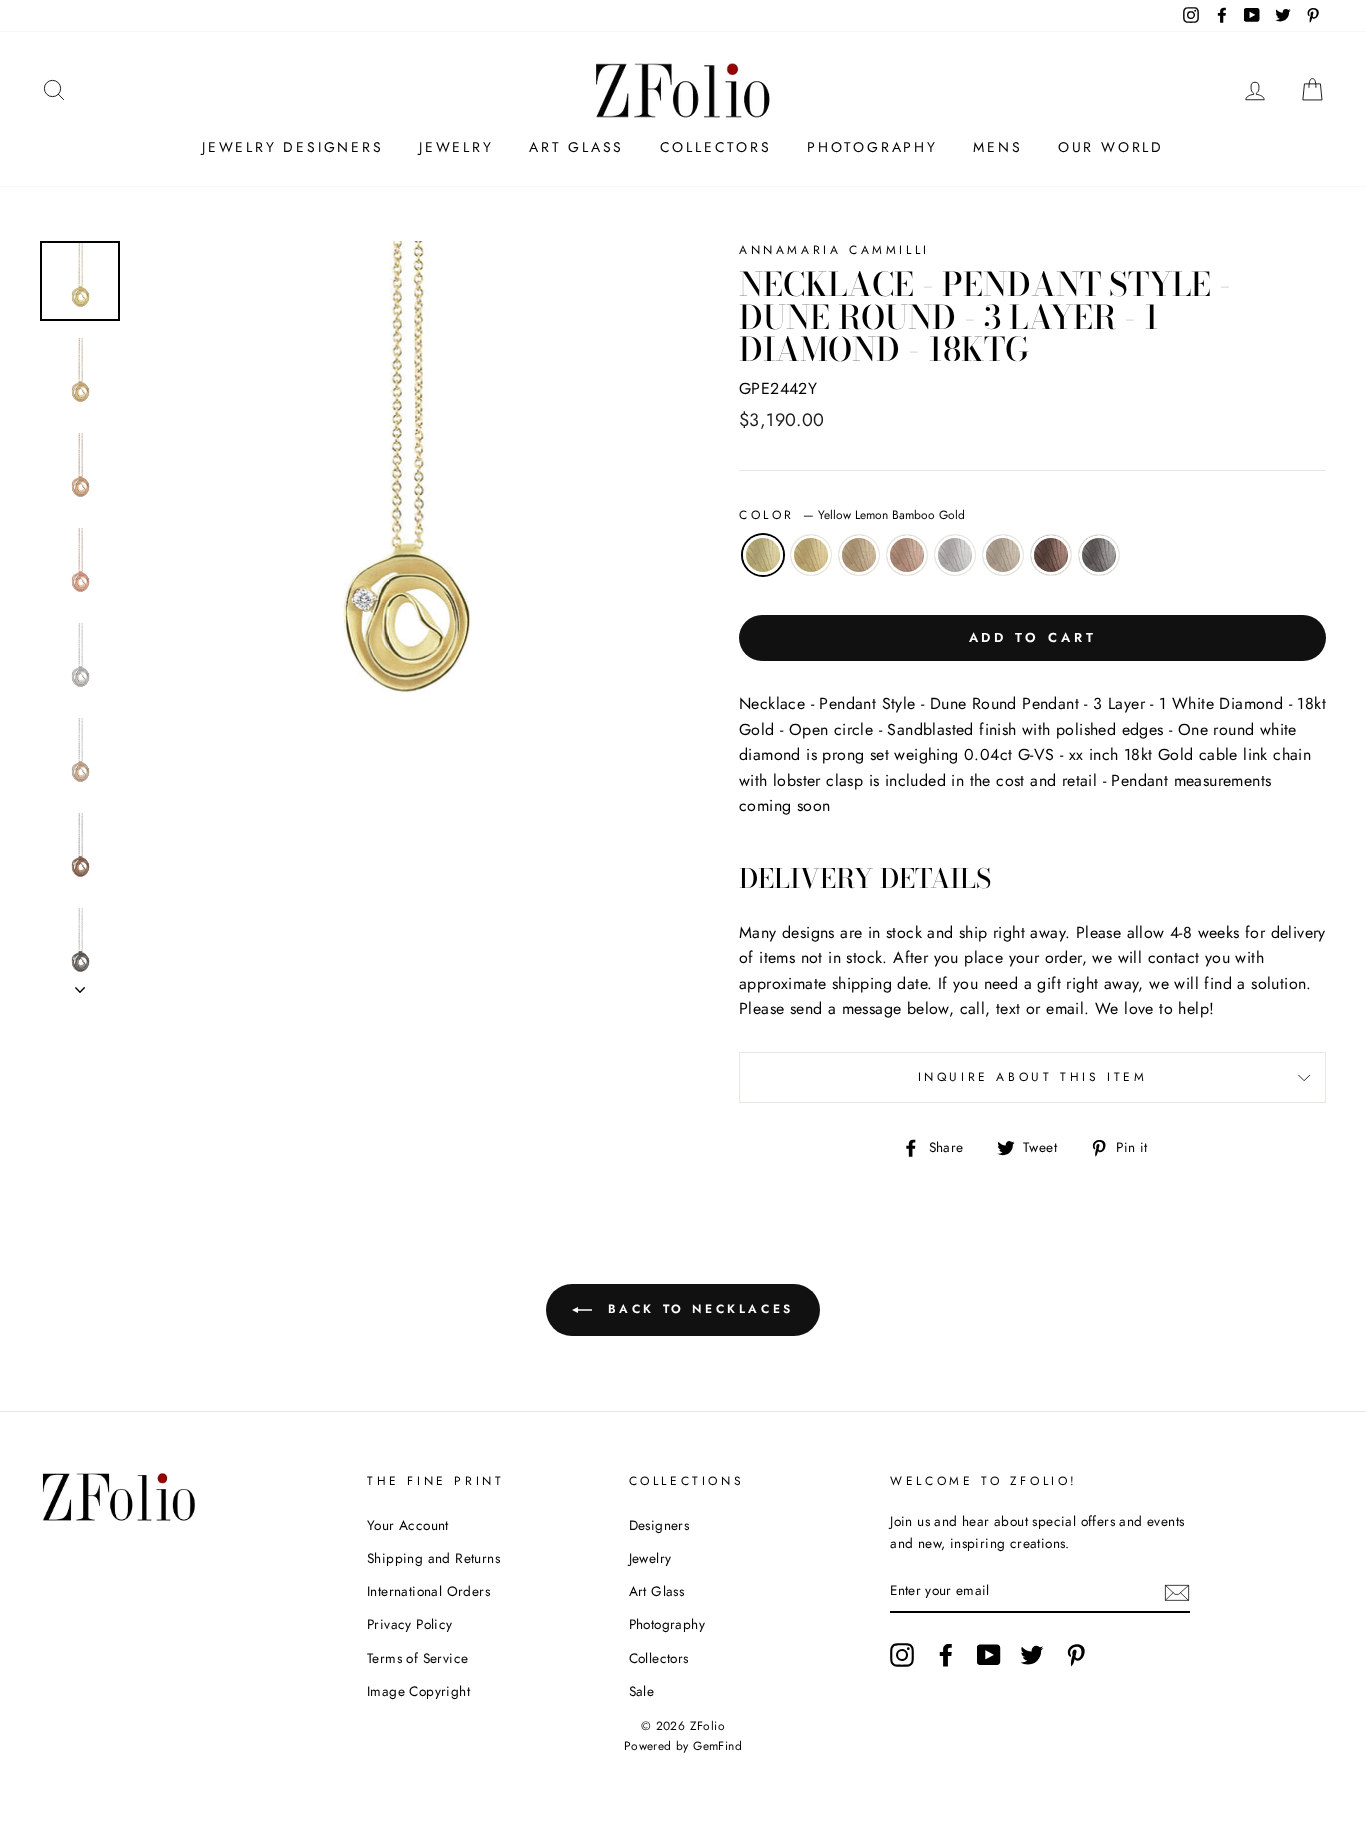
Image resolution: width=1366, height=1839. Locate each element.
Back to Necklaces (697, 1309)
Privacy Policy (410, 1624)
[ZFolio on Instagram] (902, 1655)
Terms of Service (417, 1658)
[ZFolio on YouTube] (989, 1655)
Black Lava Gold (1099, 555)
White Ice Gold (955, 555)
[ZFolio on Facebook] (946, 1655)
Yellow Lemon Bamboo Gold (763, 555)
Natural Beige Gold (1003, 555)
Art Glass (576, 147)
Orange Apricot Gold (859, 555)
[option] (403, 509)
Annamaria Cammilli (834, 250)
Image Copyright (418, 1691)
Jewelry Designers (293, 147)
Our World (1111, 147)
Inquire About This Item (1033, 1077)
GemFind (717, 1746)
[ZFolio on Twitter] (1032, 1655)
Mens (997, 147)
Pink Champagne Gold (907, 555)
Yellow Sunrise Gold (811, 555)
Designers (659, 1525)
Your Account (408, 1525)
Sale (642, 1691)
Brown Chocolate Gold (1051, 555)
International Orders (428, 1591)
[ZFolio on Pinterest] (1076, 1655)
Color (852, 515)
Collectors (716, 147)
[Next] (80, 984)
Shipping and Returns (433, 1558)
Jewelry (456, 147)
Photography (872, 147)
